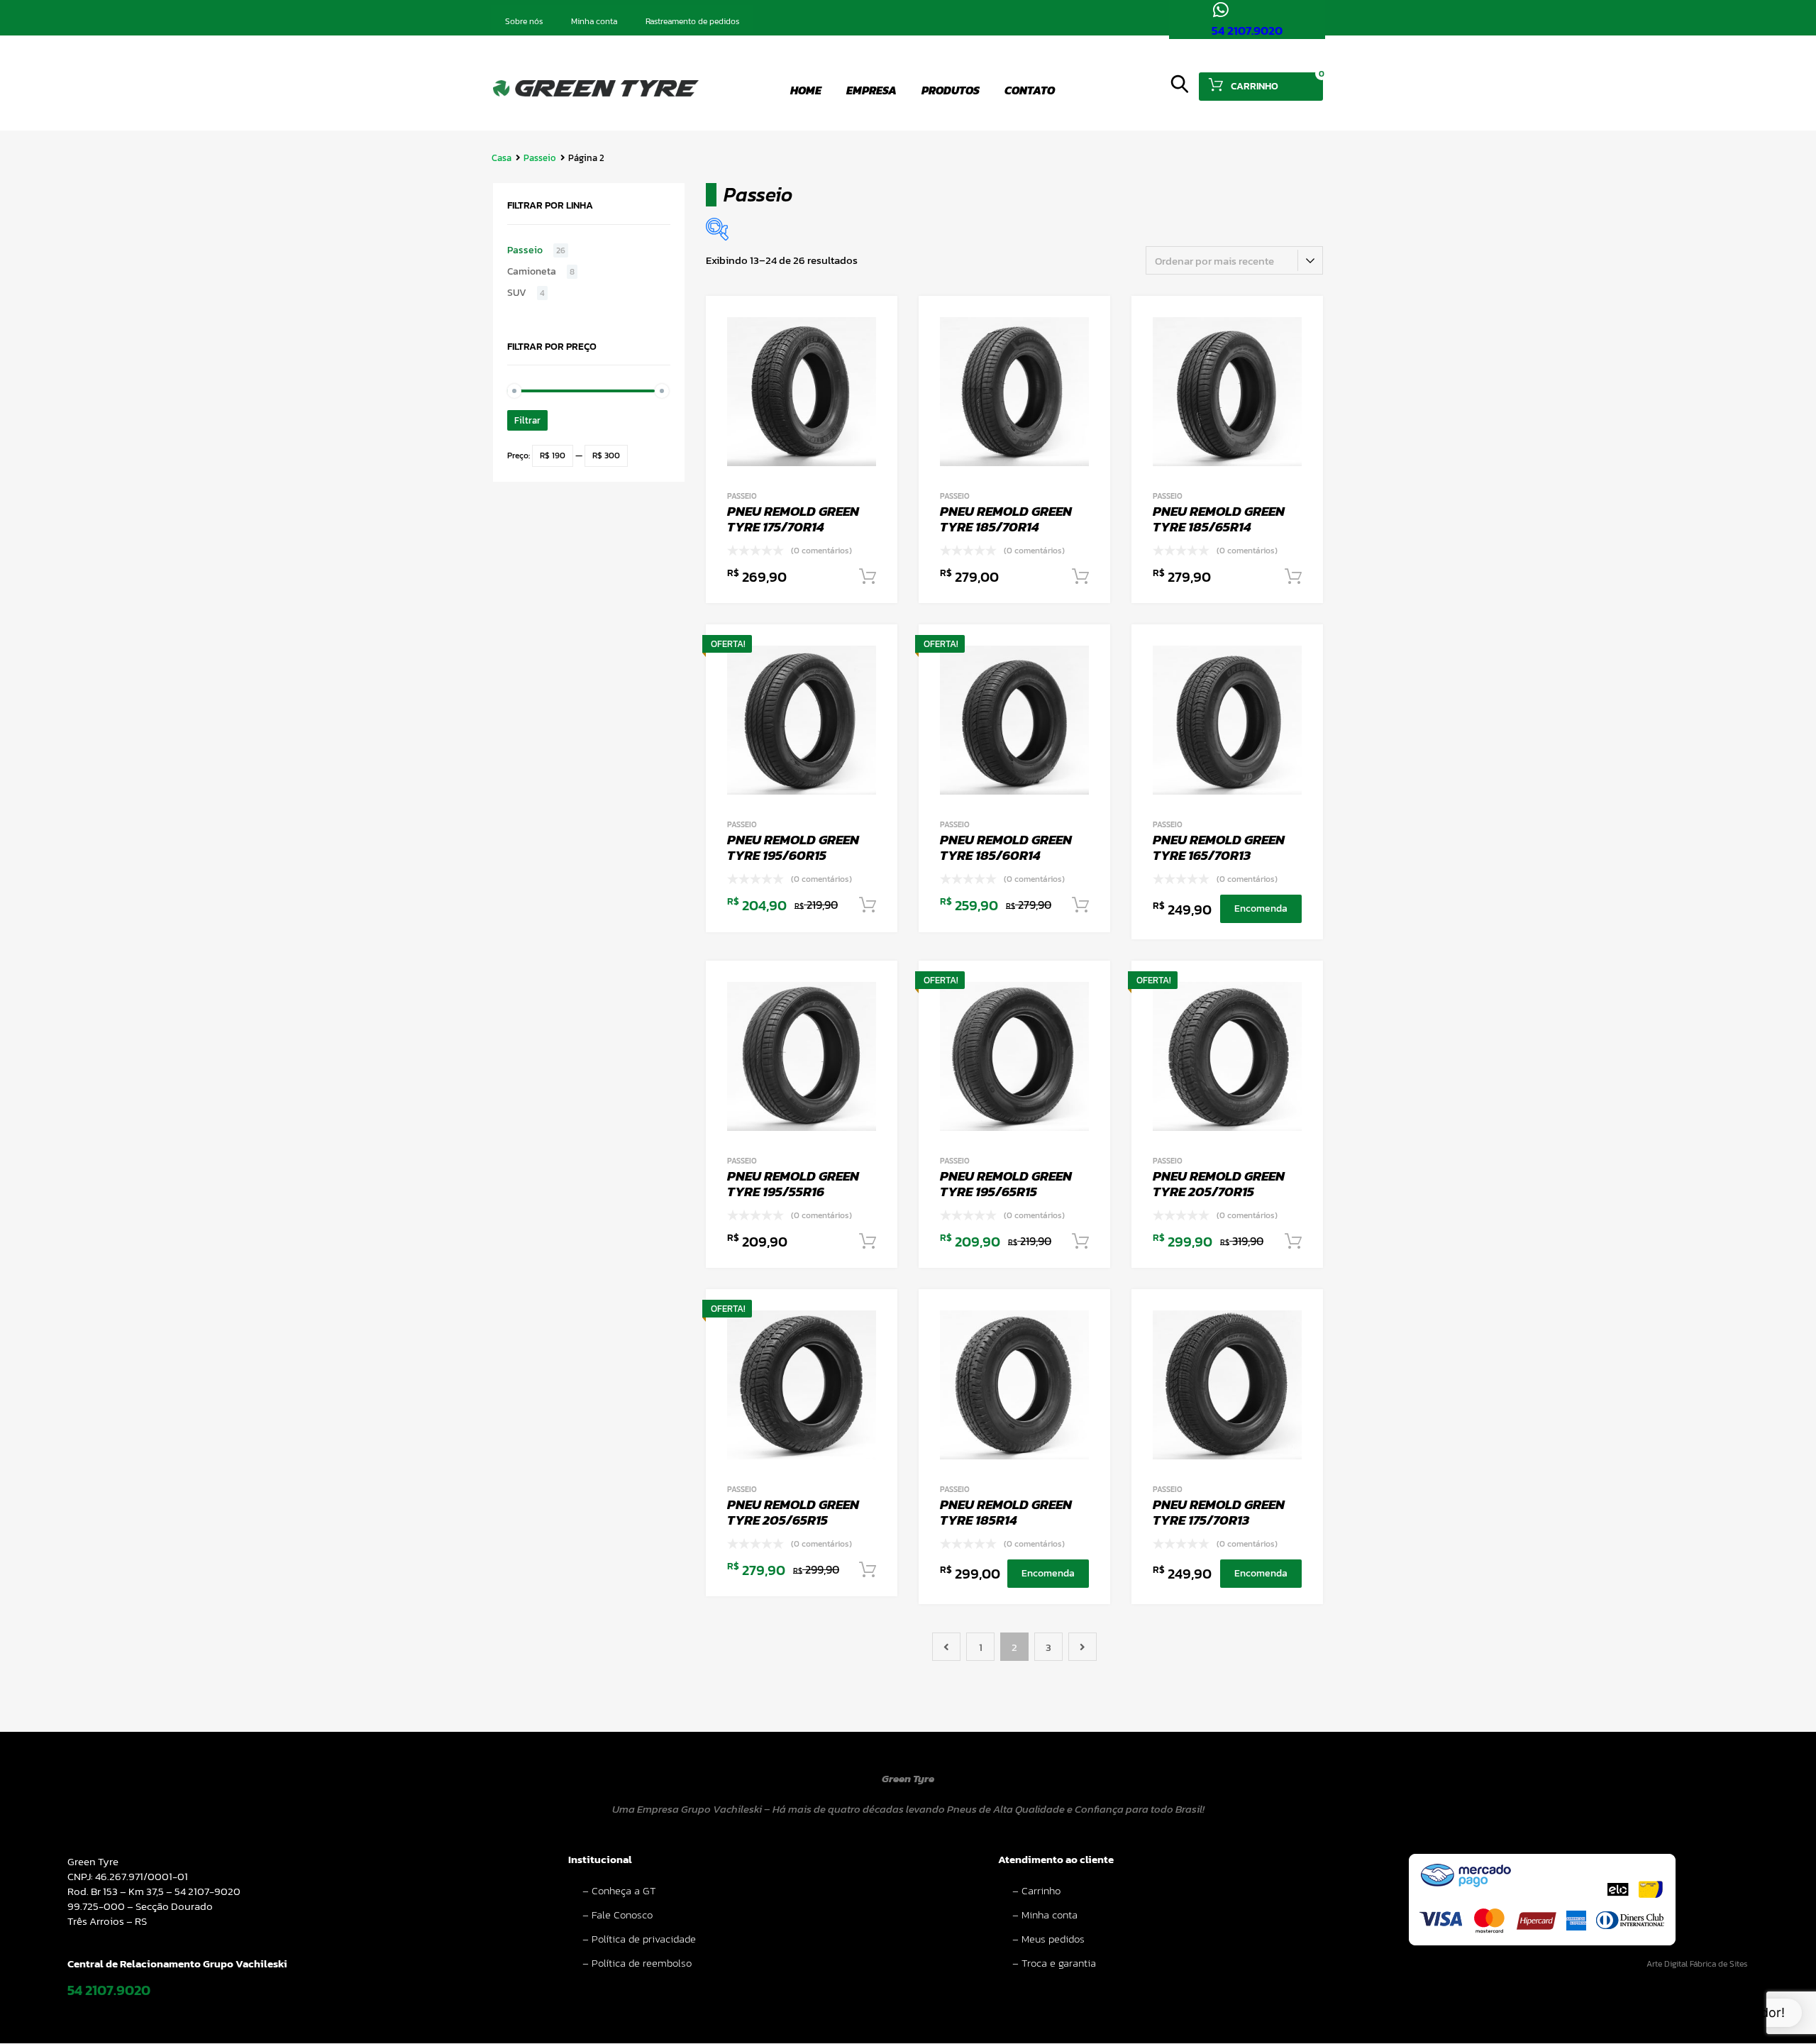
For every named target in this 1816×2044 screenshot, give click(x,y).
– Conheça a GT (619, 1890)
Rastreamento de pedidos (692, 21)
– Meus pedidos (1048, 1939)
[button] (1707, 2013)
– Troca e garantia (1054, 1963)
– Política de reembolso (637, 1963)
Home (806, 90)
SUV (517, 293)
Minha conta (594, 21)
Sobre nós (524, 21)
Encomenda (1261, 908)
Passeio (540, 158)
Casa (502, 158)
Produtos (951, 90)
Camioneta (532, 272)
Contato (1030, 90)
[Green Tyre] (596, 93)
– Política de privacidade (639, 1939)
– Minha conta (1045, 1915)
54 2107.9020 (1247, 31)
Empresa (871, 90)
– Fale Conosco (618, 1915)
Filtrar (527, 420)
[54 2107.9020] (1220, 10)
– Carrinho (1036, 1890)
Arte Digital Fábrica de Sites (1697, 1964)
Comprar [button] (868, 577)
